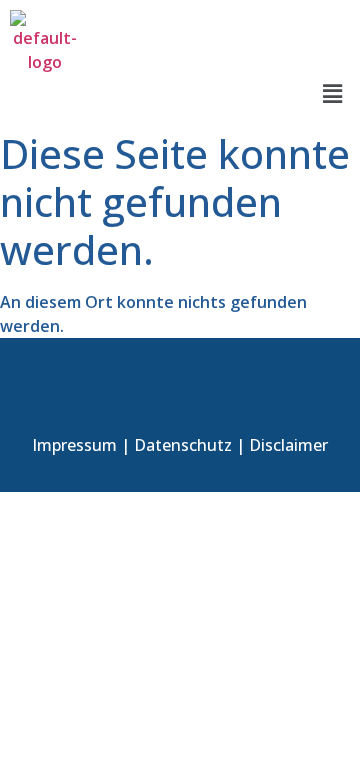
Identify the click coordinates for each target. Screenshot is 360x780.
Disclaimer (288, 445)
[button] (333, 93)
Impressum (74, 445)
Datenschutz (183, 445)
